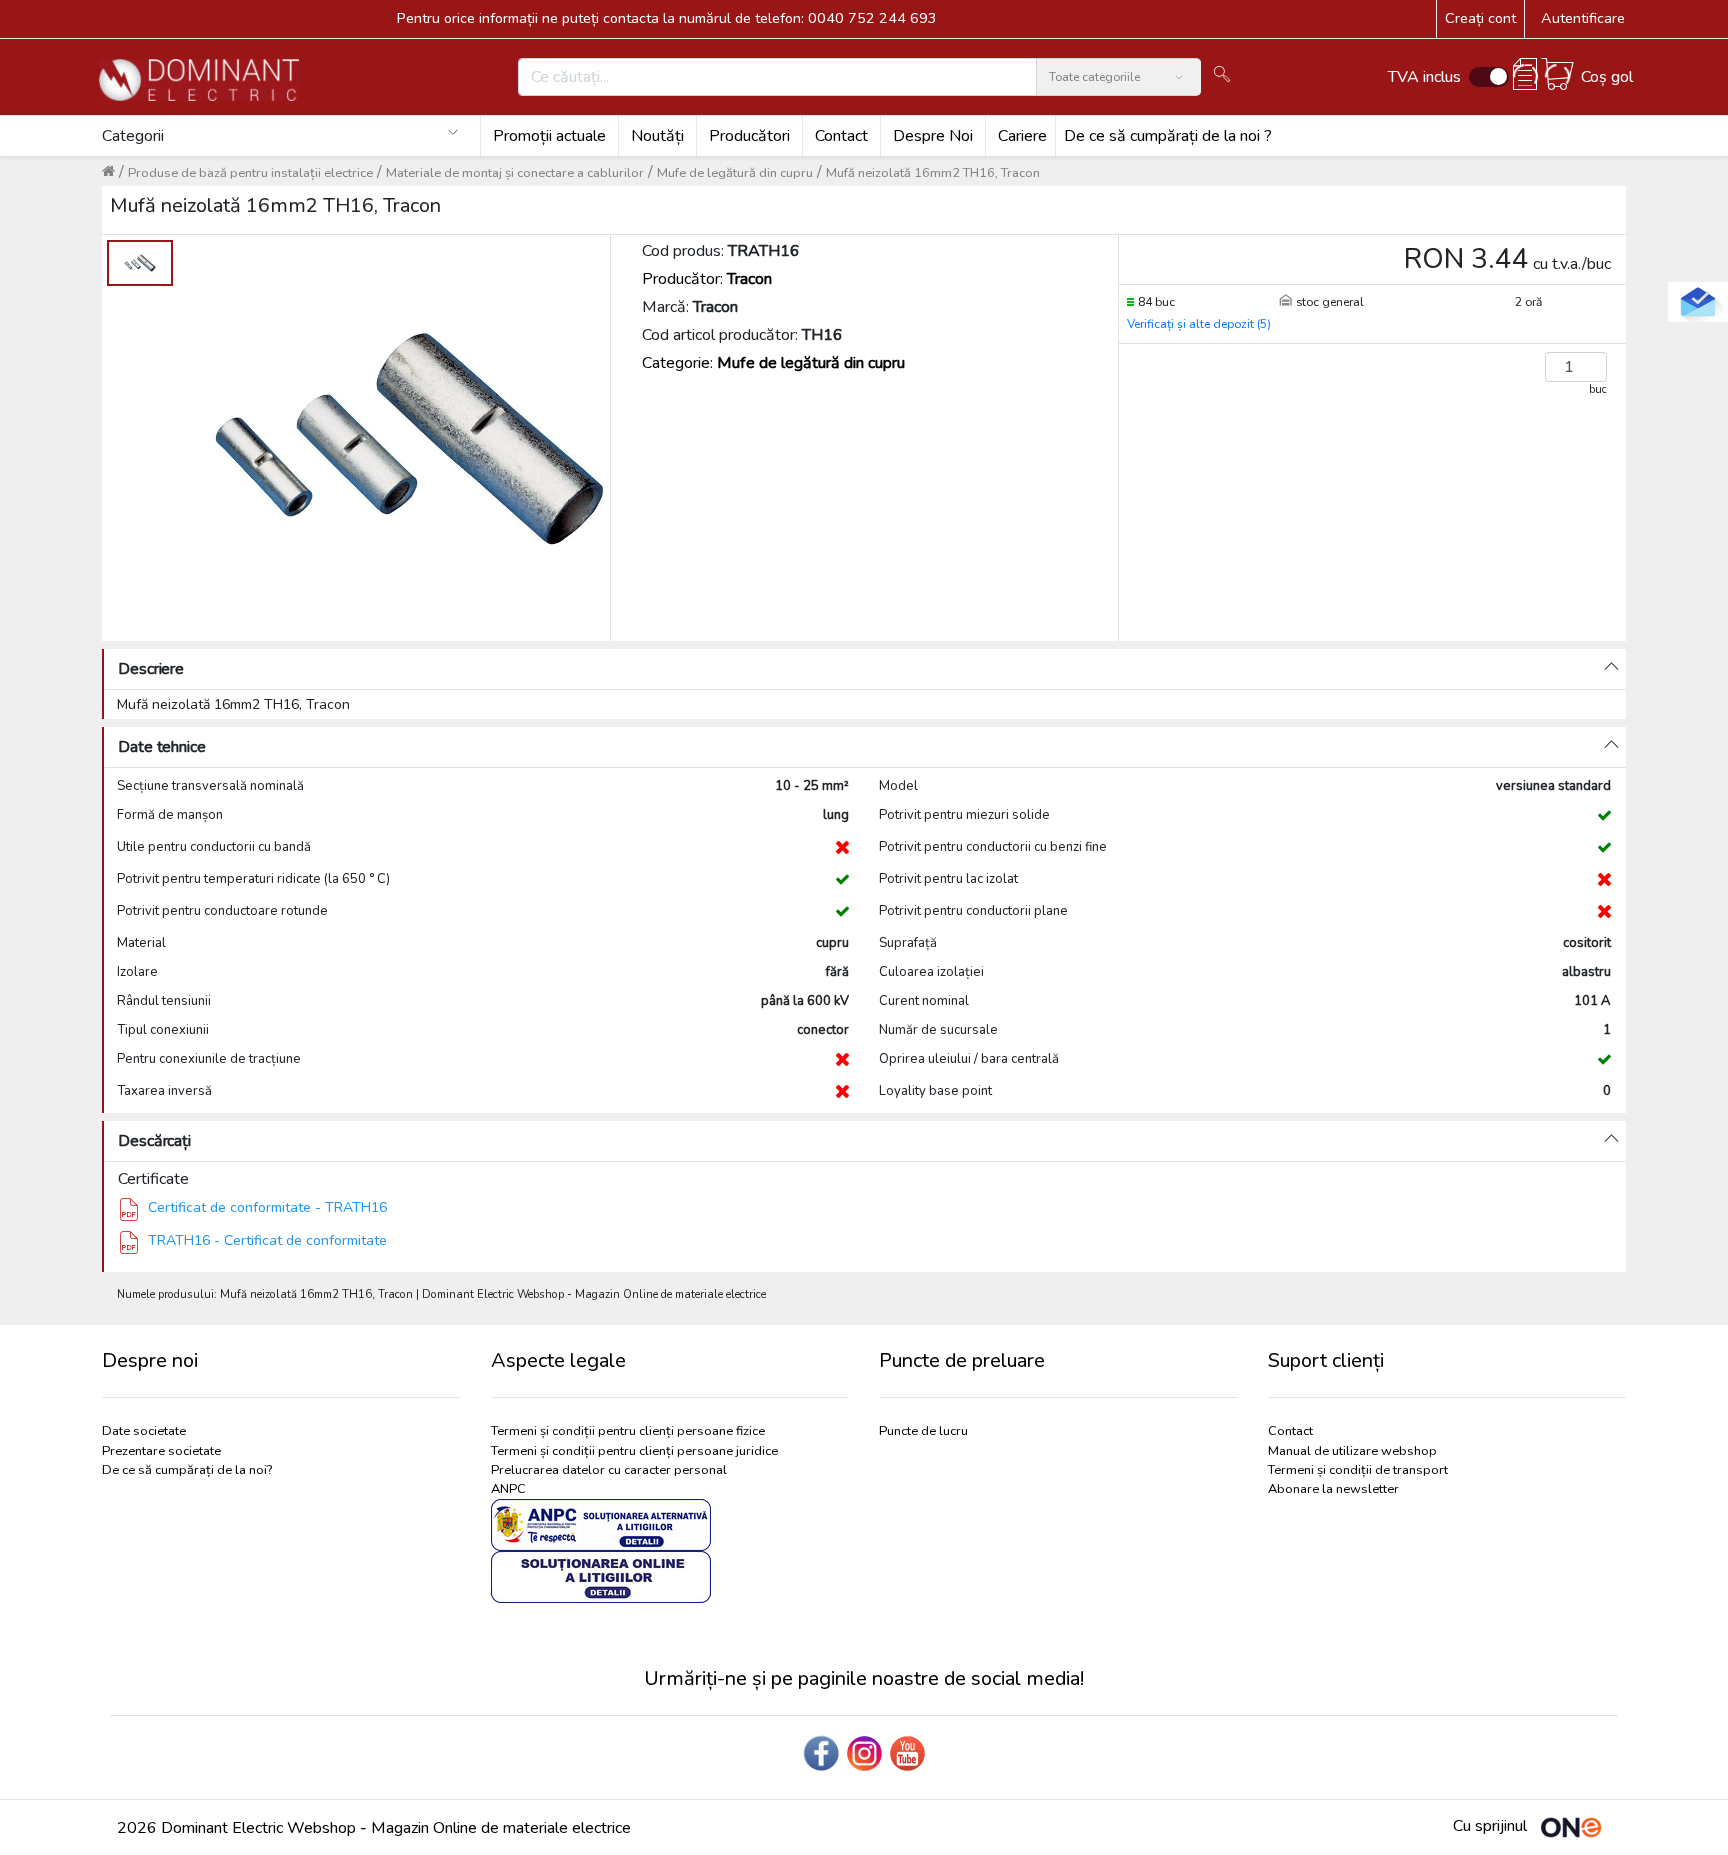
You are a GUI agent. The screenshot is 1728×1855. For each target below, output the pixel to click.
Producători (749, 136)
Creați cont (1480, 18)
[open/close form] (1698, 302)
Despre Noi (933, 136)
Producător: (707, 279)
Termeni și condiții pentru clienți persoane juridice (634, 1451)
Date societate (144, 1431)
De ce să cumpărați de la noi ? (1168, 136)
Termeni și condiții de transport (1358, 1470)
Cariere (1022, 136)
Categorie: (773, 363)
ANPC (508, 1489)
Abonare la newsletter (1333, 1489)
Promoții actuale (549, 136)
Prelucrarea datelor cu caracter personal (609, 1470)
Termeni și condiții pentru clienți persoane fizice (628, 1431)
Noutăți (657, 136)
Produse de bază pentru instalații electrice (250, 173)
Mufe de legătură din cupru (735, 173)
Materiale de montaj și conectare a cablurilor (515, 173)
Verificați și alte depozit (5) (1199, 324)
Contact (841, 136)
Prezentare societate (161, 1451)
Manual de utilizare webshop (1352, 1451)
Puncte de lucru (923, 1431)
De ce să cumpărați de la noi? (187, 1470)
